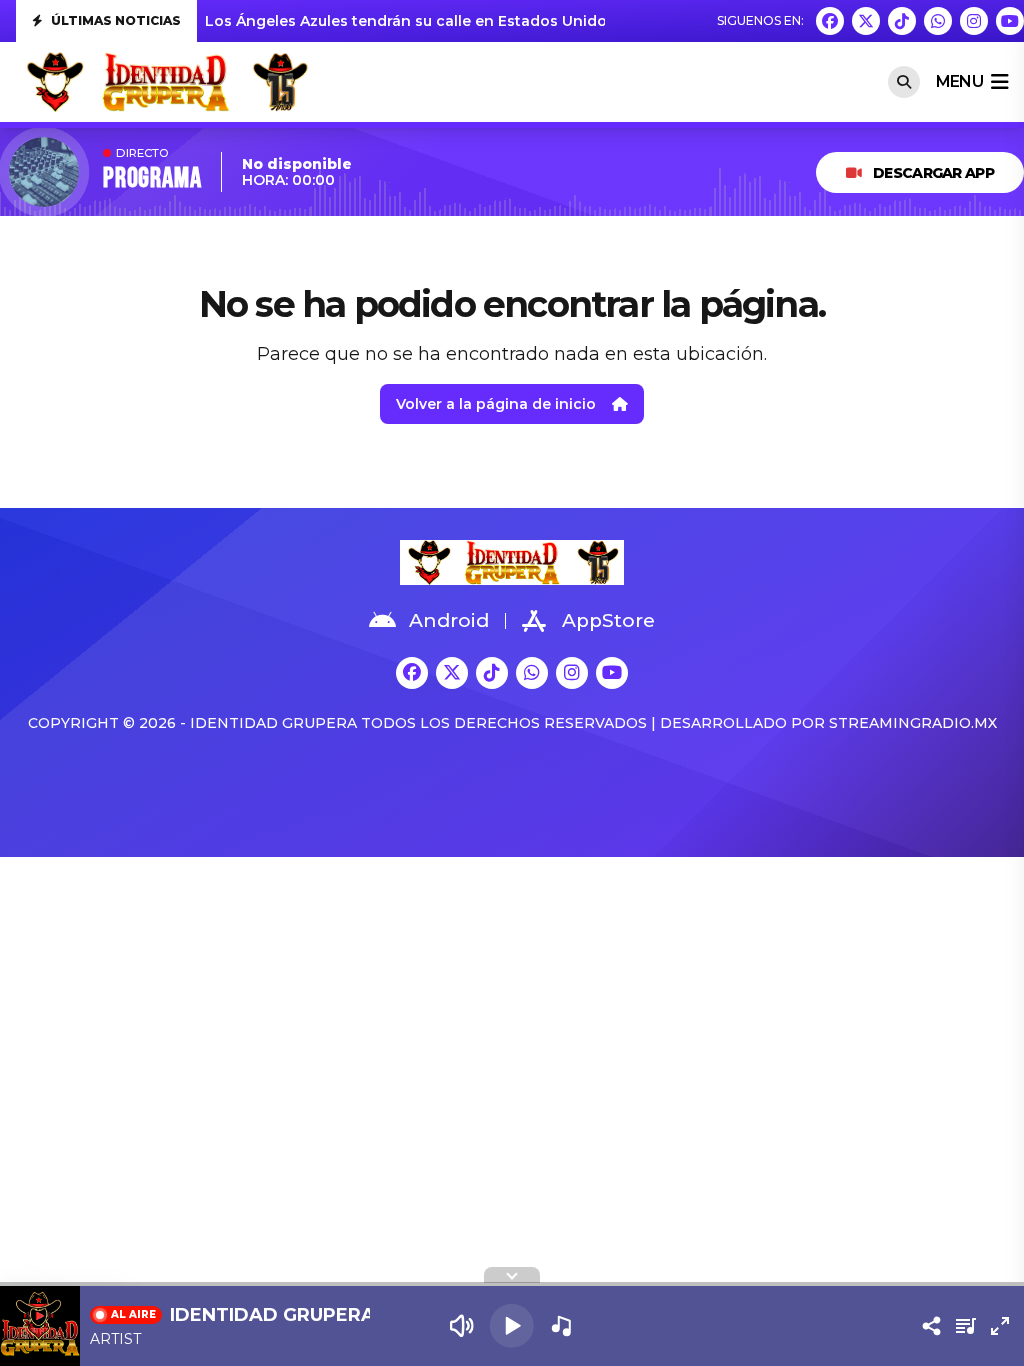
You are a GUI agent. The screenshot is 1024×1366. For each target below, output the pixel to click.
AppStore (608, 620)
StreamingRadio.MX (913, 723)
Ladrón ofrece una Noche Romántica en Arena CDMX (402, 21)
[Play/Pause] (512, 1326)
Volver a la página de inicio (496, 404)
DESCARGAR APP (933, 173)
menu (959, 81)
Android (449, 620)
